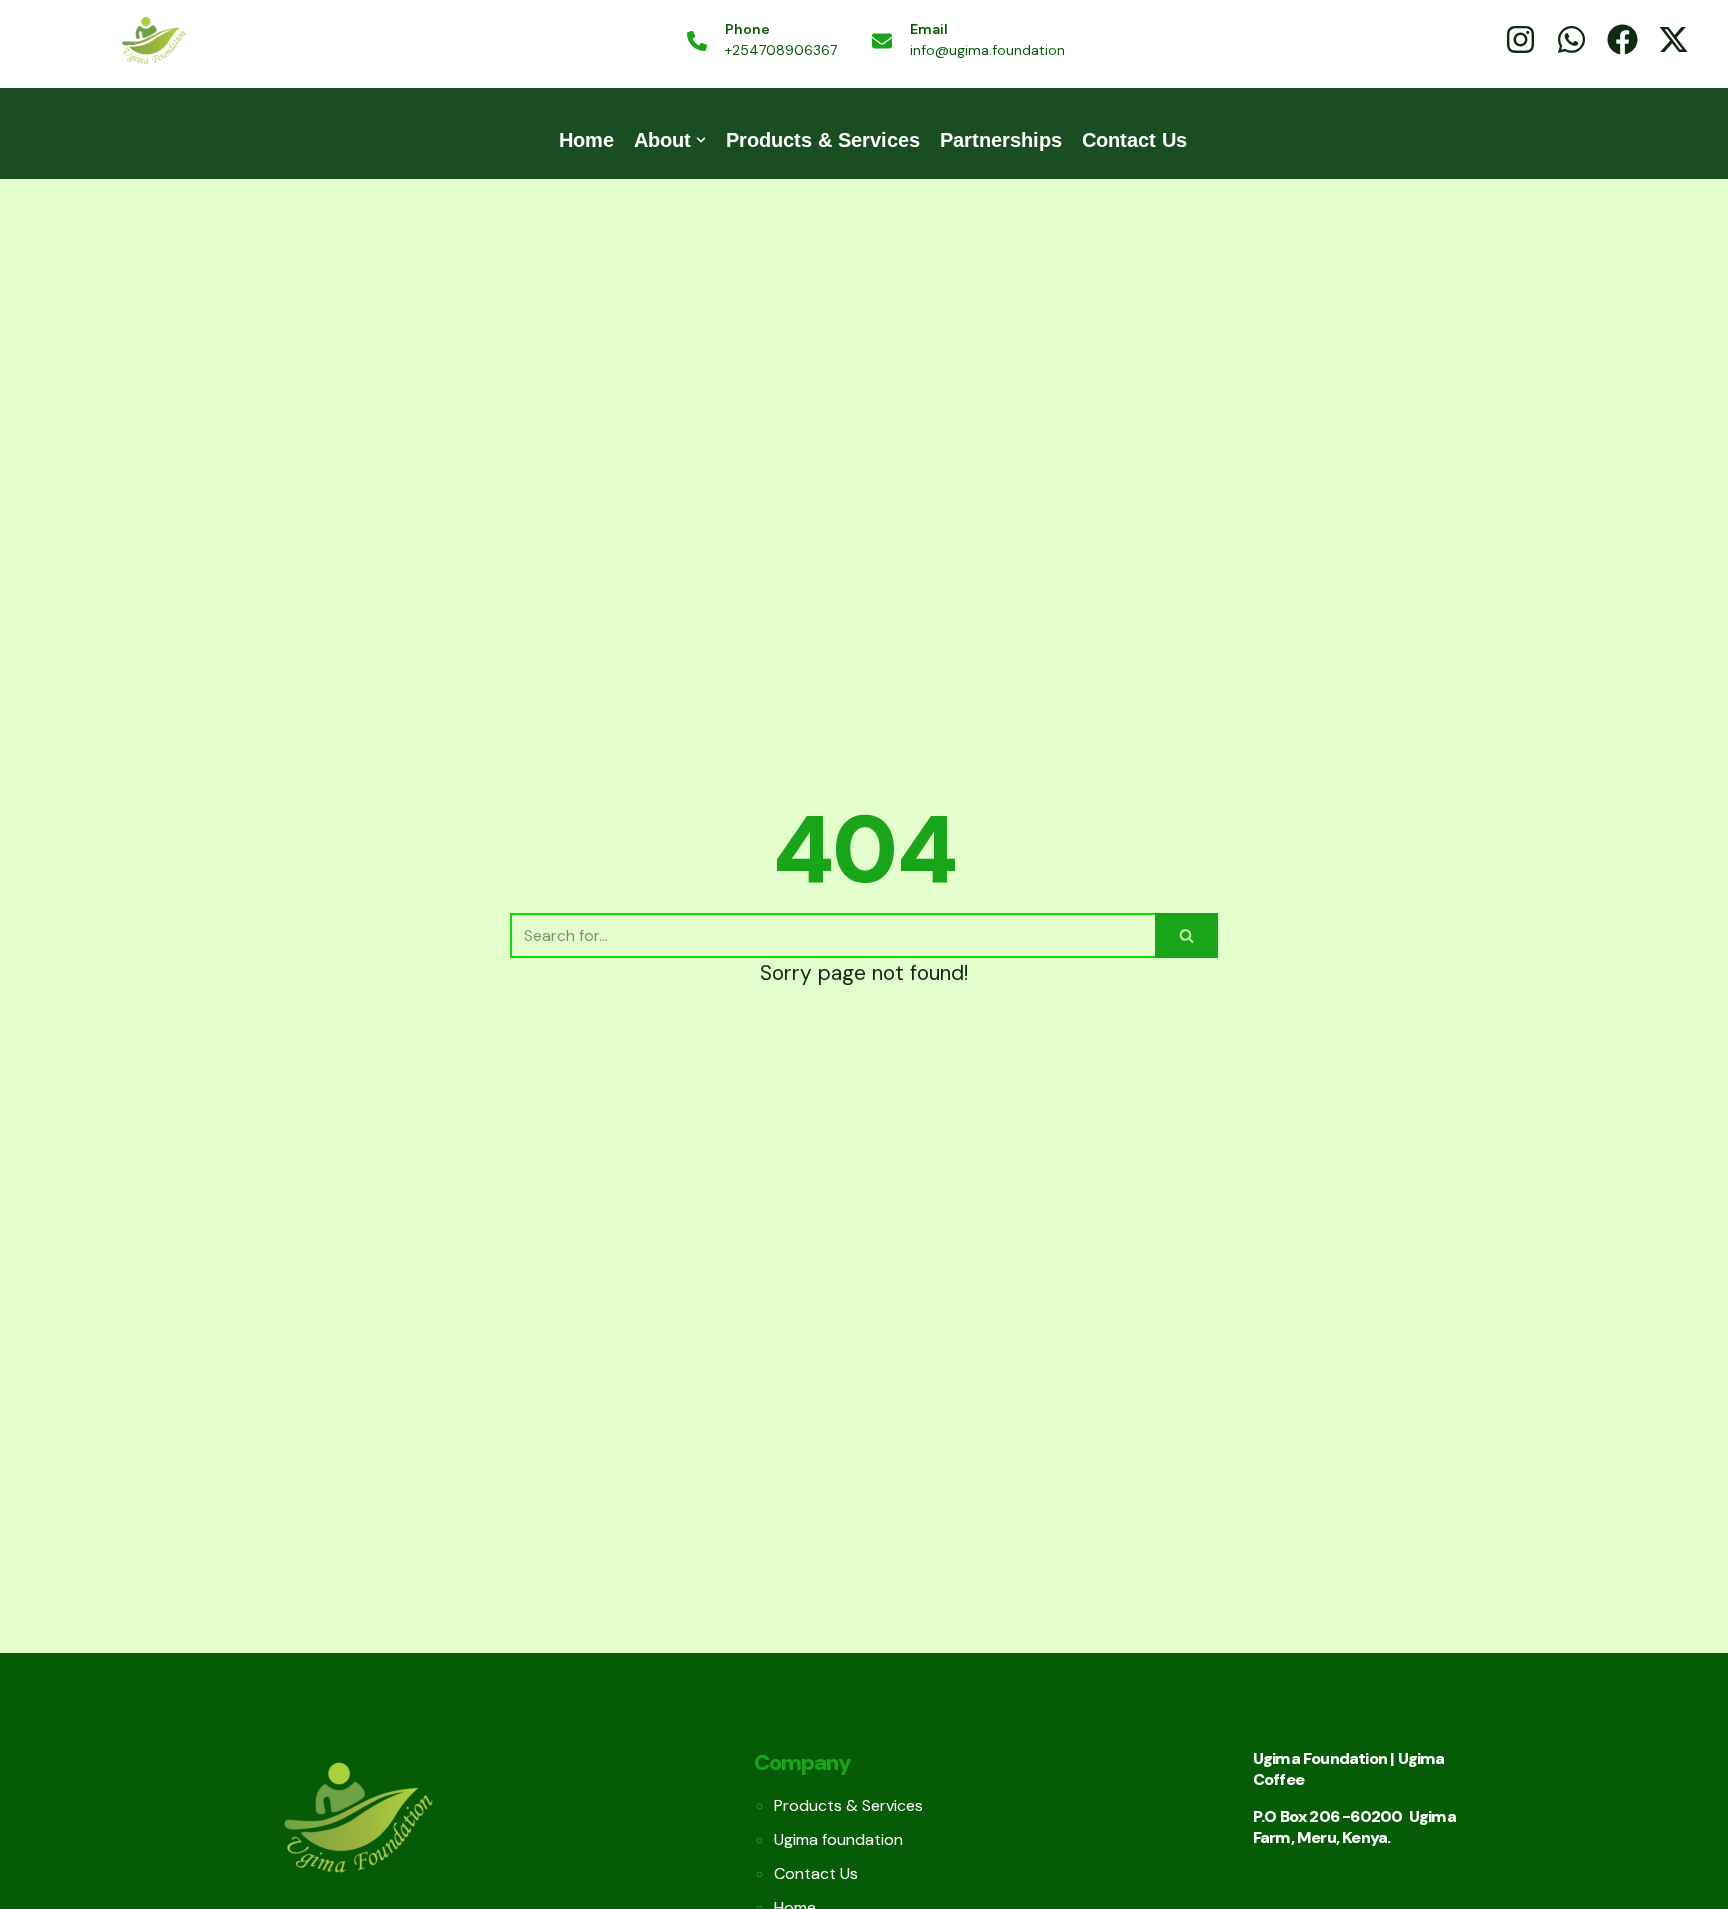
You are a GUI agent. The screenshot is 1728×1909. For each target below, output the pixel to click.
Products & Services (823, 140)
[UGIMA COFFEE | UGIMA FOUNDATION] (153, 41)
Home (586, 140)
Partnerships (1001, 140)
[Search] (1186, 935)
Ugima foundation (838, 1839)
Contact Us (1134, 140)
